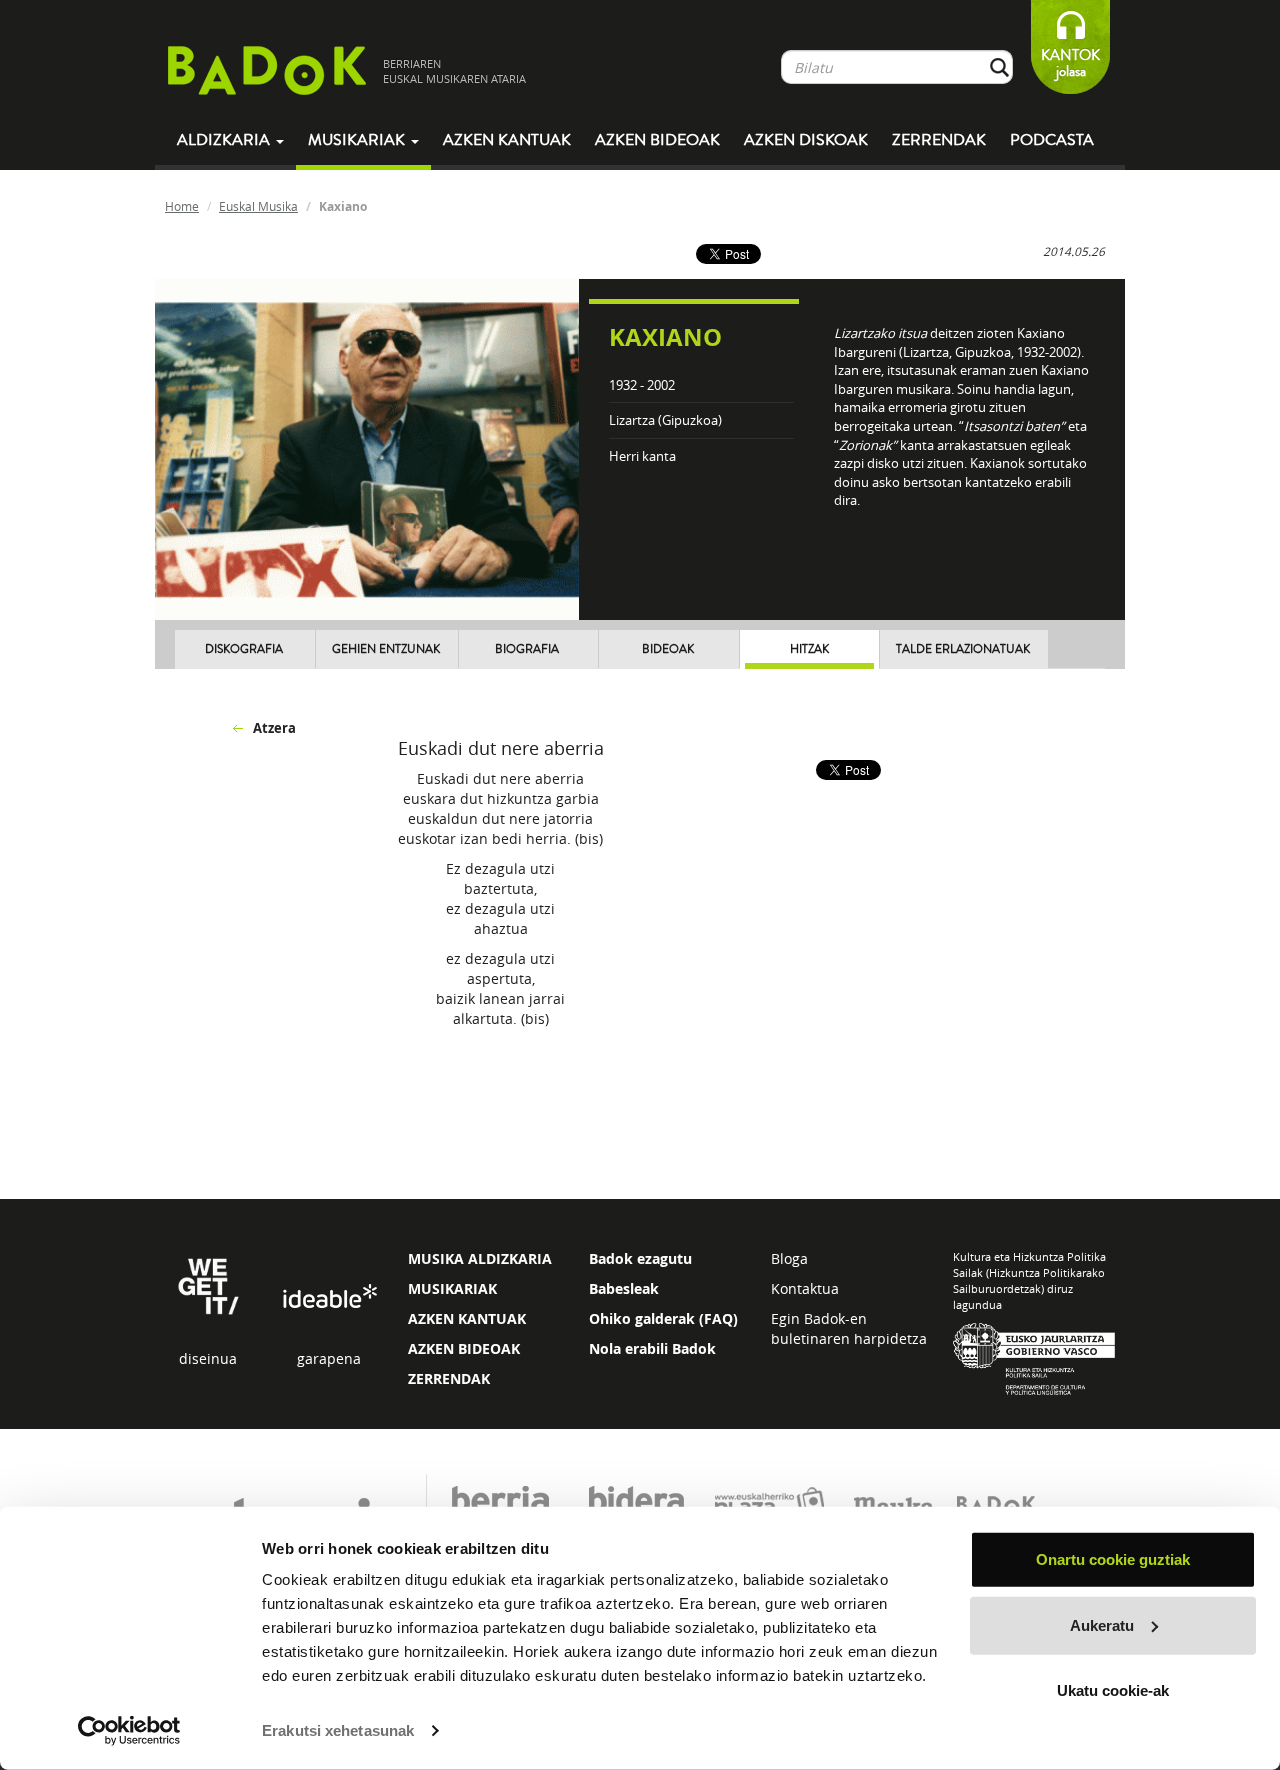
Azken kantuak (507, 140)
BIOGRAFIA (527, 649)
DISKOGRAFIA (244, 649)
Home (182, 206)
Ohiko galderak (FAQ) (663, 1318)
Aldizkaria (225, 140)
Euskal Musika (258, 206)
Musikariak (358, 140)
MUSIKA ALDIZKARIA (480, 1258)
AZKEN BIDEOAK (464, 1348)
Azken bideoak (657, 140)
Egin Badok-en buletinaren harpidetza (849, 1328)
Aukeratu (1102, 1624)
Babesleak (624, 1288)
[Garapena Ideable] (329, 1297)
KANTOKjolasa (1070, 63)
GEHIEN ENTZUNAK (386, 649)
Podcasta (1052, 140)
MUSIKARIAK (452, 1288)
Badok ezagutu (640, 1258)
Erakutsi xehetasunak (338, 1730)
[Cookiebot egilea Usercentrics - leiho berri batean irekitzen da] (129, 1731)
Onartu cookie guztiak (1113, 1559)
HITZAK (809, 649)
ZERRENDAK (449, 1378)
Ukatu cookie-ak (1113, 1690)
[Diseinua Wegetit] (208, 1284)
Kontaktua (805, 1288)
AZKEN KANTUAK (467, 1318)
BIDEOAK (668, 649)
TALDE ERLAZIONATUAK (963, 649)
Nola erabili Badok (652, 1348)
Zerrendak (939, 140)
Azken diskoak (806, 140)
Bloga (789, 1258)
